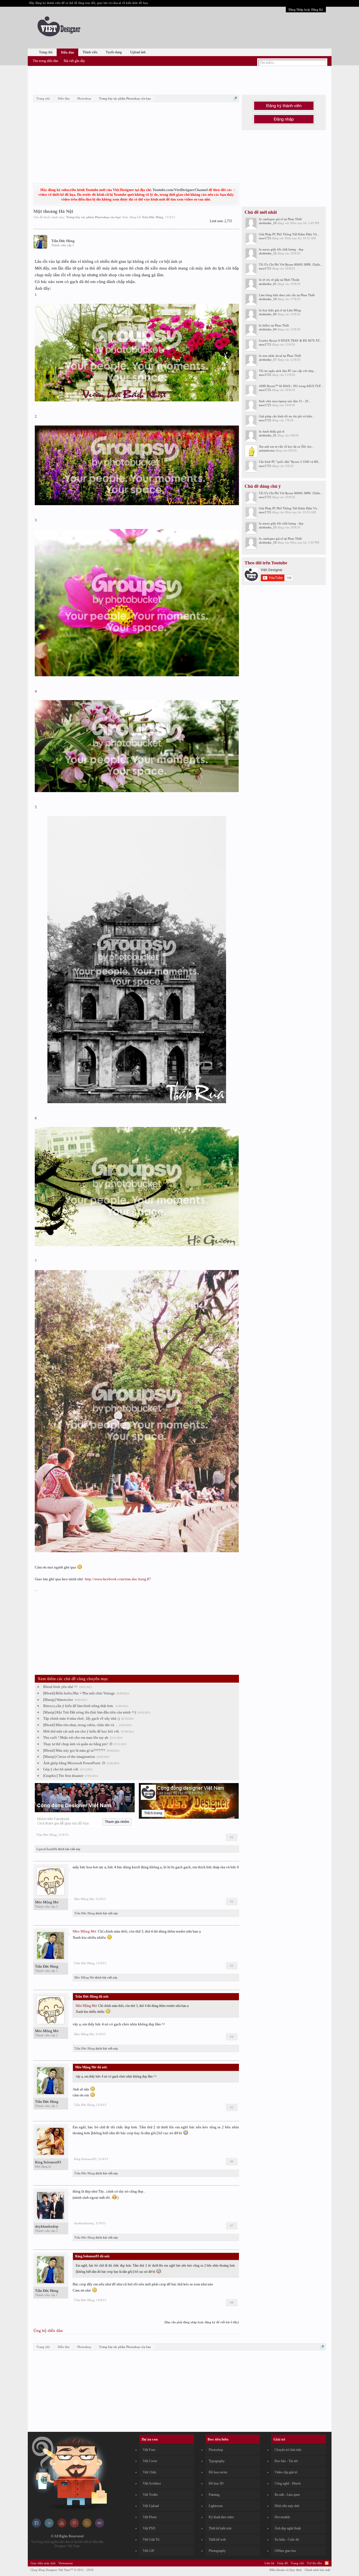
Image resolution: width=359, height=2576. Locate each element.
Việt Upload (151, 2506)
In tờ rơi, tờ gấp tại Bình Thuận (279, 280)
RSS (327, 2563)
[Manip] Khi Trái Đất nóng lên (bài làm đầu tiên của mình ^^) (90, 1712)
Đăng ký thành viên (284, 106)
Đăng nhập (284, 119)
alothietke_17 (268, 360)
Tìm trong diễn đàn (45, 61)
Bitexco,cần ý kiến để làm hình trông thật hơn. (79, 1706)
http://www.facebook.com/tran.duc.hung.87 (118, 1579)
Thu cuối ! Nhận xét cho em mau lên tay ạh (76, 1737)
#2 (232, 1901)
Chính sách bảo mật (317, 2570)
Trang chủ (46, 52)
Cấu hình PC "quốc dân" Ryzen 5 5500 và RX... (290, 462)
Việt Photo (150, 2517)
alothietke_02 (268, 435)
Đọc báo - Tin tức (286, 2461)
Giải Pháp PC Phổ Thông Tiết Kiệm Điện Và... (289, 234)
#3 (232, 1966)
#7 (232, 2226)
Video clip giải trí (286, 2472)
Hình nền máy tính (287, 2506)
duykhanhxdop (47, 2226)
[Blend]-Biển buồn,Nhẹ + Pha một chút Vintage (79, 1693)
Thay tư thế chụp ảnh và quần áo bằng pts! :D (78, 1744)
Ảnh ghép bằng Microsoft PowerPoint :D (74, 1763)
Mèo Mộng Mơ (47, 1902)
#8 (232, 2303)
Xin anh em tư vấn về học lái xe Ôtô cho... (286, 447)
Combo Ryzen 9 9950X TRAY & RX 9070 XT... (290, 341)
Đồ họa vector (218, 2472)
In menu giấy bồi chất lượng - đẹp (281, 249)
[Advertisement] (179, 79)
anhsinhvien (267, 450)
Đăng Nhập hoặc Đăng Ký (306, 10)
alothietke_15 (268, 253)
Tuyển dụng (114, 52)
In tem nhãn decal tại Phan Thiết (280, 356)
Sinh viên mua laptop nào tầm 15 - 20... (285, 401)
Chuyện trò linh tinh (288, 2450)
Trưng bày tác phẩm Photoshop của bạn (93, 217)
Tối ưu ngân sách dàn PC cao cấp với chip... (287, 371)
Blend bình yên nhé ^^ (60, 1687)
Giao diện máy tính (43, 2563)
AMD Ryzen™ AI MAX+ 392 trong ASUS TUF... (291, 386)
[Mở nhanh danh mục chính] (235, 98)
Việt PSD (149, 2528)
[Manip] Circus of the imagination (69, 1757)
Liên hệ (269, 2563)
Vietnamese (66, 2563)
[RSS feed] (87, 2526)
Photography (217, 2551)
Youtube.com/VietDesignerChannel (180, 190)
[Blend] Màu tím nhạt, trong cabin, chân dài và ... (80, 1725)
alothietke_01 (268, 284)
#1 (232, 1837)
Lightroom (216, 2506)
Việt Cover (150, 2461)
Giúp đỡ (282, 2563)
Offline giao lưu (285, 2551)
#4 (232, 2037)
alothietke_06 (268, 314)
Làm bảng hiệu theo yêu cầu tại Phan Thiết (287, 295)
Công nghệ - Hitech (288, 2483)
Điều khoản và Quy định (286, 2570)
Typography (217, 2461)
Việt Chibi (149, 2472)
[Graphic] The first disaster (63, 1776)
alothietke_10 (268, 223)
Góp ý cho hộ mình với (61, 1769)
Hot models (282, 2517)
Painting (214, 2495)
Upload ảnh (138, 52)
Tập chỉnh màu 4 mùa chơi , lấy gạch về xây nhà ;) (81, 1718)
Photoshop (216, 2450)
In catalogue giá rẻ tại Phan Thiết (280, 219)
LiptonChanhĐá (47, 1849)
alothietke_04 (268, 329)
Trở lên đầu (314, 2563)
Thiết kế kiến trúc (220, 2528)
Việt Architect (152, 2483)
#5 (232, 2107)
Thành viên (90, 52)
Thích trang (153, 1813)
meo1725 (265, 238)
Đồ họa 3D (216, 2483)
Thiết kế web (217, 2540)
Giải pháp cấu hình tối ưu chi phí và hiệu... (287, 416)
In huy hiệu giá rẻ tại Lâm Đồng (280, 310)
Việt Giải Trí (151, 2540)
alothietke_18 (268, 299)
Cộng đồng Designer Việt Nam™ (62, 2570)
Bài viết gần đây (74, 61)
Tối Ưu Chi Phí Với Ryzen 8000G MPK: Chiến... (291, 264)
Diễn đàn (67, 52)
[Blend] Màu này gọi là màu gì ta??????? (74, 1750)
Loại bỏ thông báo (234, 190)
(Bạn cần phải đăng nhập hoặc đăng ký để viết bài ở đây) (202, 2322)
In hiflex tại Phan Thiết (274, 325)
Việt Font (149, 2450)
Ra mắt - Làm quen (287, 2495)
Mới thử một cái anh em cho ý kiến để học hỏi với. (81, 1731)
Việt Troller (150, 2495)
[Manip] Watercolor (58, 1700)
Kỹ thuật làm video (221, 2517)
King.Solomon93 (48, 2162)
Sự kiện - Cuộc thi (287, 2540)
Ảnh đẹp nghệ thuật (288, 2528)
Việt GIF (149, 2551)
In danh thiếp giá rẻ (272, 431)
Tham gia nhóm (117, 1822)
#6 (232, 2161)
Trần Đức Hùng (153, 217)
